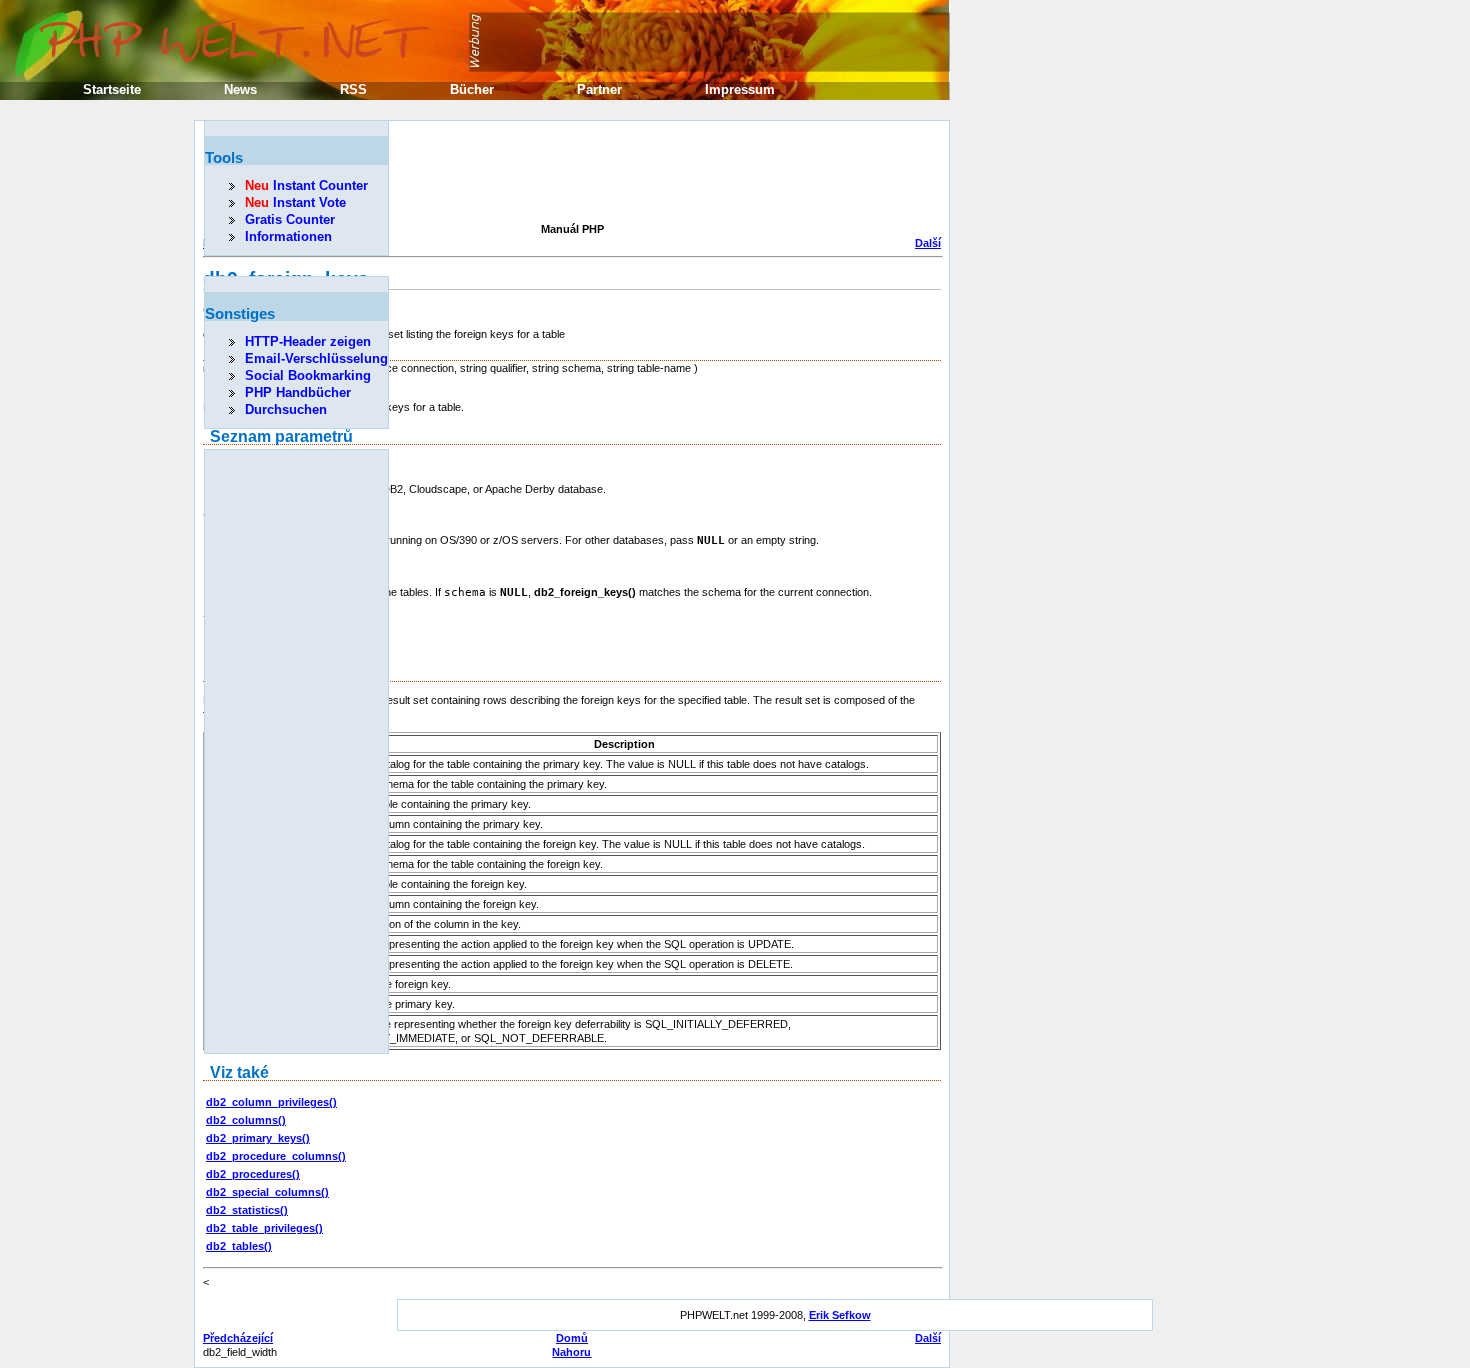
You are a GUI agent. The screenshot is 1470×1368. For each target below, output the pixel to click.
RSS (353, 89)
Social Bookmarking (308, 375)
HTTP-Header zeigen (308, 341)
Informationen (288, 236)
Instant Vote (295, 202)
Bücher (472, 89)
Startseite (112, 89)
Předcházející (238, 1338)
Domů (572, 1338)
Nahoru (571, 1352)
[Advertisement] (567, 174)
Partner (599, 89)
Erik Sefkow (840, 1315)
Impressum (740, 89)
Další (928, 243)
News (240, 89)
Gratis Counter (290, 219)
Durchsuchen (286, 409)
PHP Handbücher (298, 392)
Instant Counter (306, 185)
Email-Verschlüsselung (316, 358)
